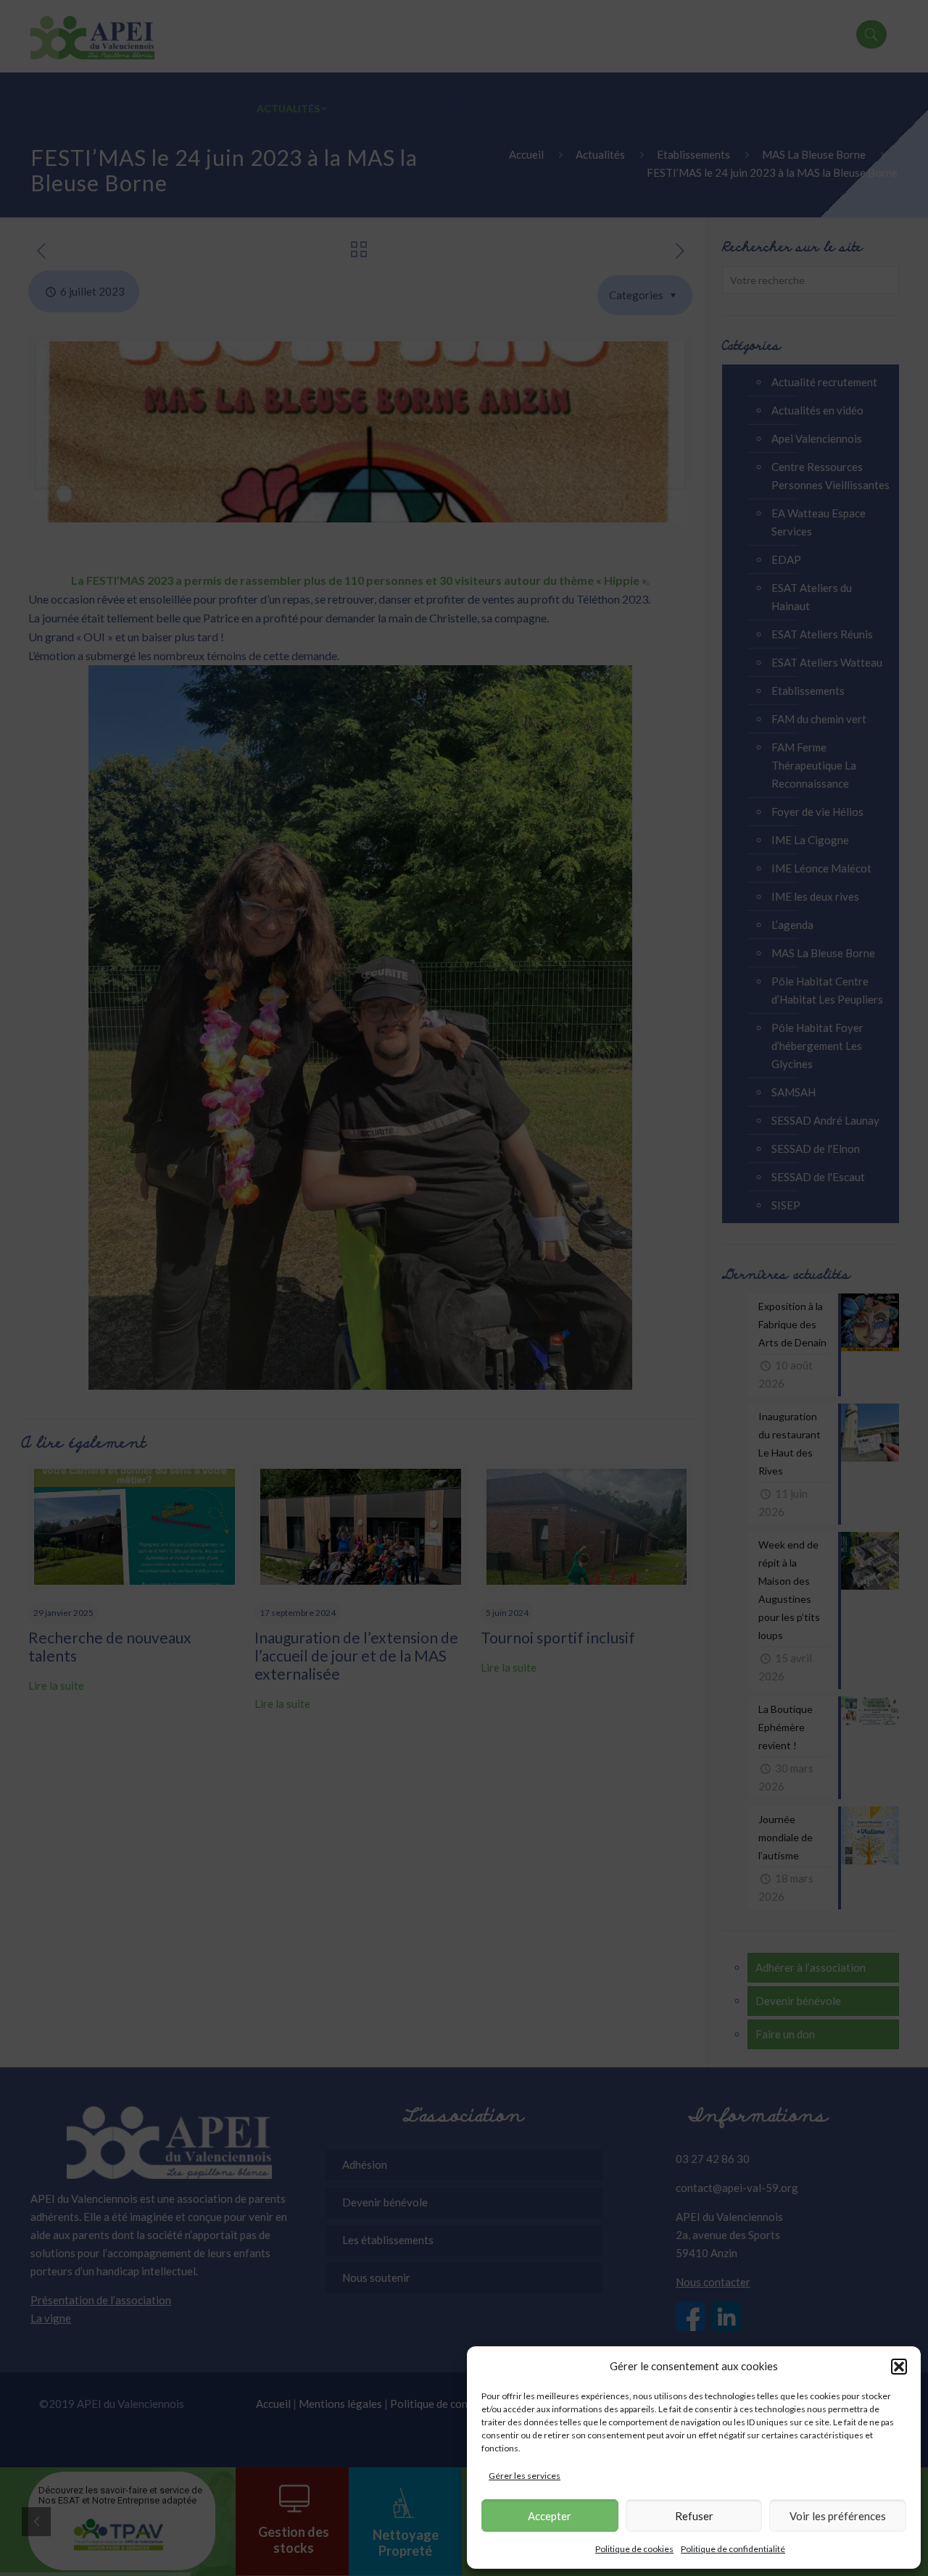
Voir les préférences (838, 2516)
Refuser (694, 2516)
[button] (899, 2367)
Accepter (550, 2516)
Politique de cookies (634, 2549)
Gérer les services (525, 2476)
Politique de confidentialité (733, 2549)
